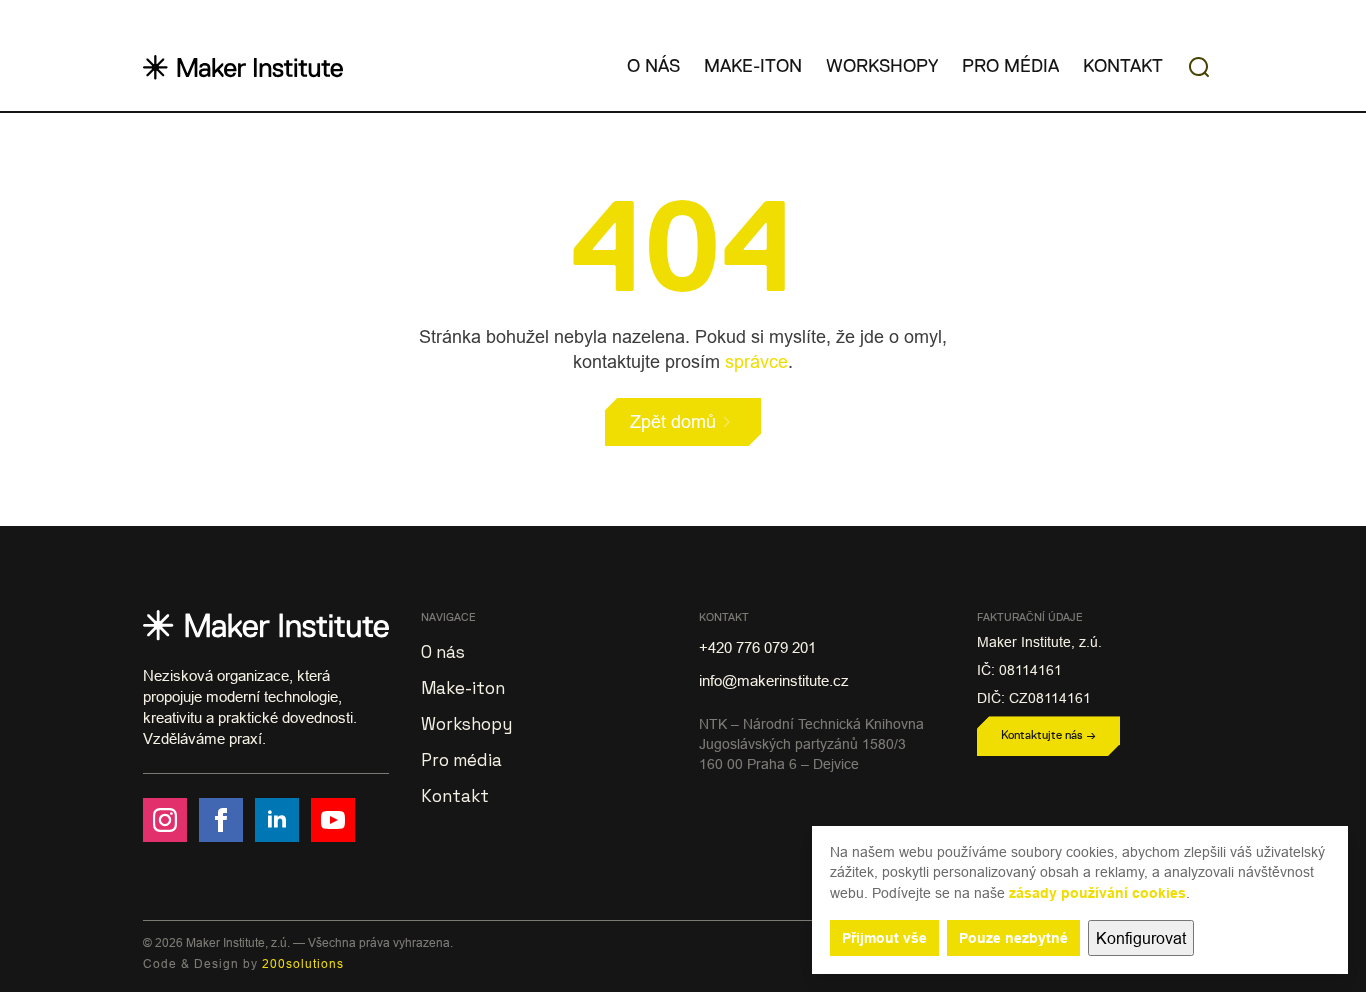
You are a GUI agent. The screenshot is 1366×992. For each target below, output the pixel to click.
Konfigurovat (1141, 938)
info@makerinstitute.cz (774, 680)
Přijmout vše (884, 938)
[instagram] (165, 820)
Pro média (1010, 67)
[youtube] (333, 820)
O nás (653, 67)
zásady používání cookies (1097, 893)
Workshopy (882, 67)
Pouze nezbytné (1013, 938)
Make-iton (753, 67)
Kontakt (1123, 67)
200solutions (303, 963)
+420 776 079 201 (757, 647)
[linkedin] (277, 820)
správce (756, 361)
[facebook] (221, 820)
